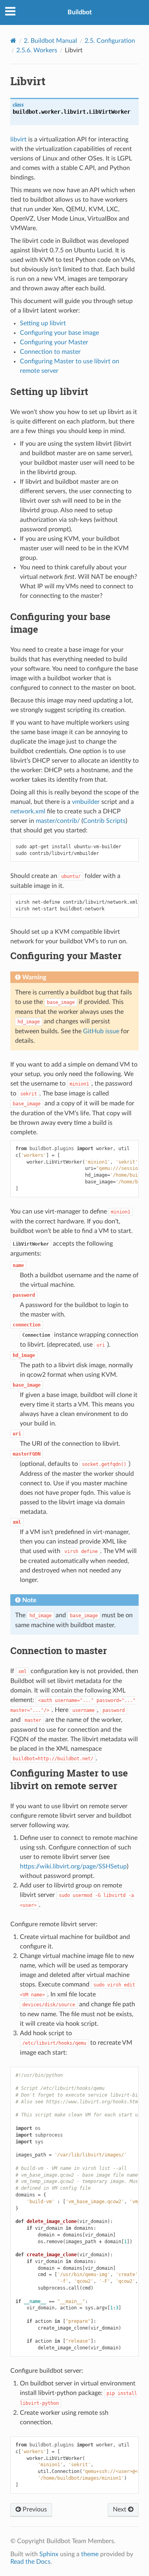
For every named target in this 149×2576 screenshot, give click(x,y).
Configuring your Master (54, 342)
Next (120, 2509)
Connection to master (50, 352)
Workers (37, 50)
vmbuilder (86, 802)
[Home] (13, 41)
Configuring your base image (59, 333)
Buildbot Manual (50, 41)
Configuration (110, 41)
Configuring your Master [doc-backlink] (66, 956)
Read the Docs (30, 2562)
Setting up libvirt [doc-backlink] (49, 391)
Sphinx (49, 2554)
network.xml (28, 811)
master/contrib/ (58, 821)
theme (90, 2554)
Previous (34, 2509)
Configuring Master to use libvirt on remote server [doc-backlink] (69, 1779)
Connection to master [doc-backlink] (59, 1651)
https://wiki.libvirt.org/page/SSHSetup (73, 1866)
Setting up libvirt (43, 323)
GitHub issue (101, 1031)
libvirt (18, 139)
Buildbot (80, 12)
